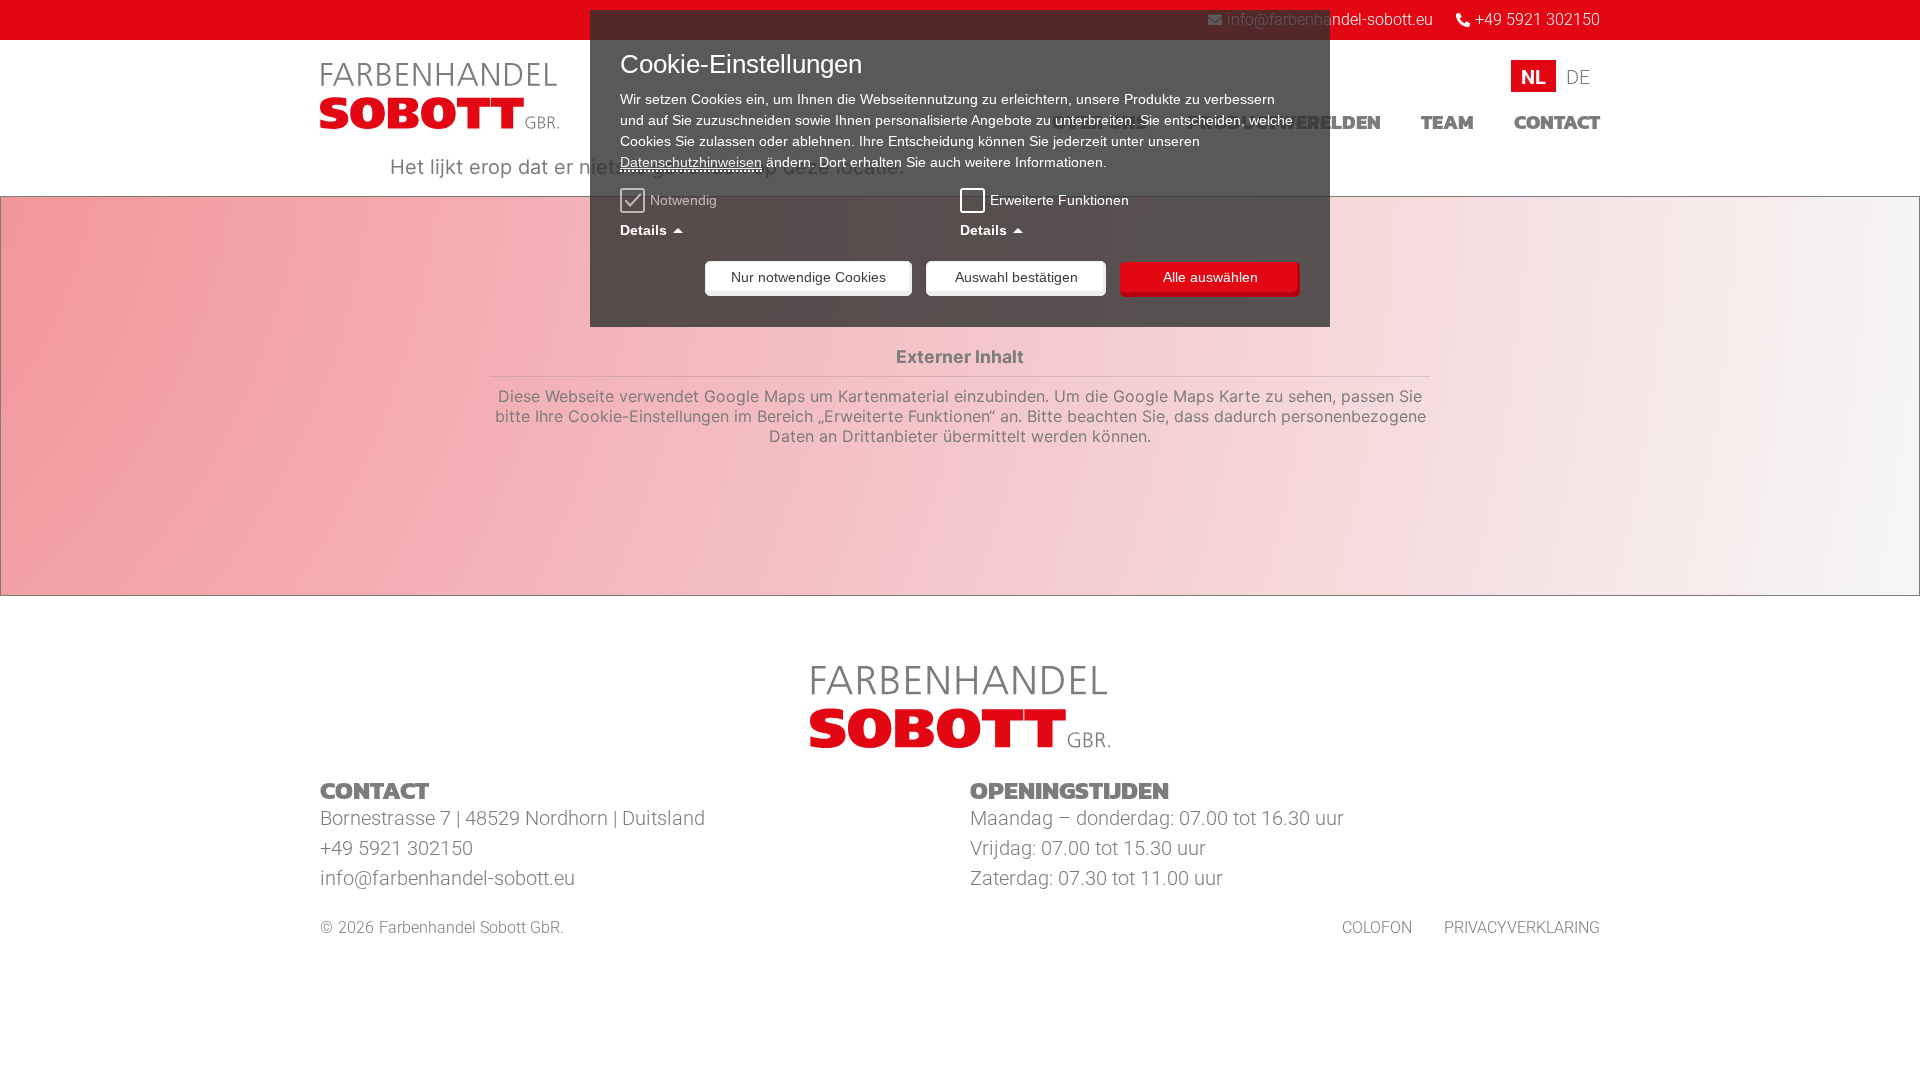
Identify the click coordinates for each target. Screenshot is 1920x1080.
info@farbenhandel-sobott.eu (447, 878)
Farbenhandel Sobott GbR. (471, 927)
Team (1447, 122)
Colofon (1377, 927)
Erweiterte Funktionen (1059, 200)
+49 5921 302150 (396, 848)
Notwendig (683, 200)
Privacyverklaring (1522, 927)
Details (643, 230)
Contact (1557, 122)
